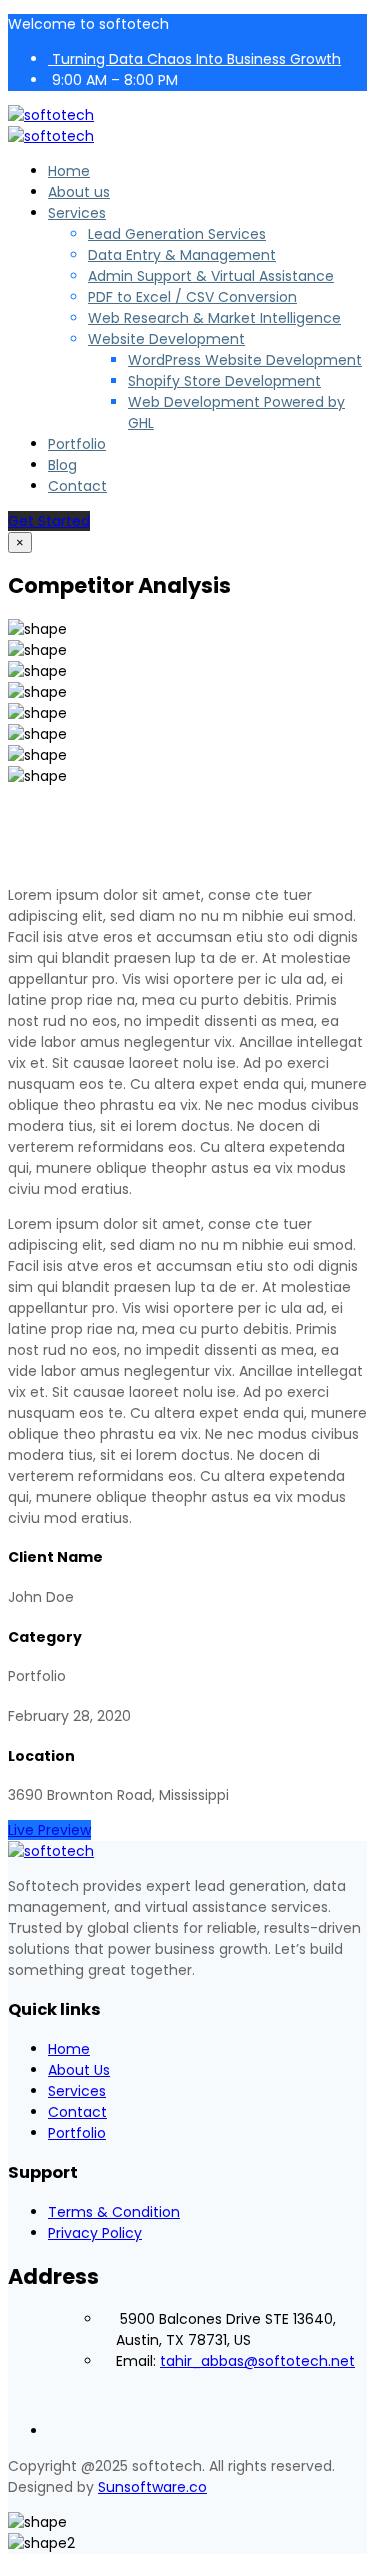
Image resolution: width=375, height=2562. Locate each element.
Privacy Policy (95, 2233)
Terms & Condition (114, 2212)
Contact (77, 486)
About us (79, 192)
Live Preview (49, 1830)
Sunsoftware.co (152, 2487)
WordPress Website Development (245, 360)
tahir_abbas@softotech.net (257, 2361)
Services (77, 213)
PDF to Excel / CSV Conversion (192, 297)
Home (69, 171)
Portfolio (77, 444)
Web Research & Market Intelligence (214, 318)
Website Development (166, 339)
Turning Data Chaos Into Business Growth (194, 59)
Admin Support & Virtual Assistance (211, 276)
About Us (79, 2070)
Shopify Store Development (224, 381)
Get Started (49, 521)
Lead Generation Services (177, 234)
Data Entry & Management (182, 255)
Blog (62, 465)
